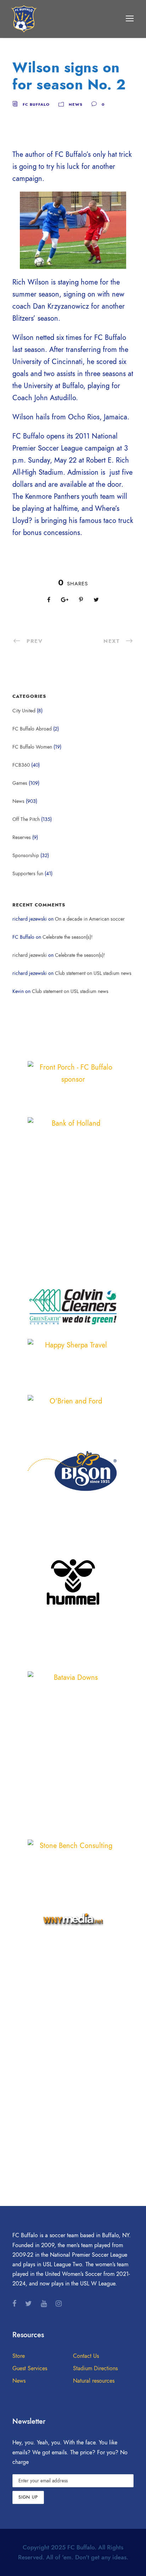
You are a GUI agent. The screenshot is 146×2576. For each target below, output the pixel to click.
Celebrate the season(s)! (68, 937)
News (76, 104)
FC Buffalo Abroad (32, 729)
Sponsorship (26, 856)
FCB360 (21, 765)
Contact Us (86, 2356)
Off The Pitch (26, 819)
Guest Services (30, 2368)
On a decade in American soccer (90, 919)
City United (24, 711)
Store (19, 2356)
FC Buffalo (36, 104)
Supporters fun (28, 874)
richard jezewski (30, 955)
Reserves (22, 837)
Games (20, 783)
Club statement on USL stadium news (93, 973)
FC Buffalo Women (32, 747)
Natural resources (94, 2381)
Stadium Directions (95, 2368)
